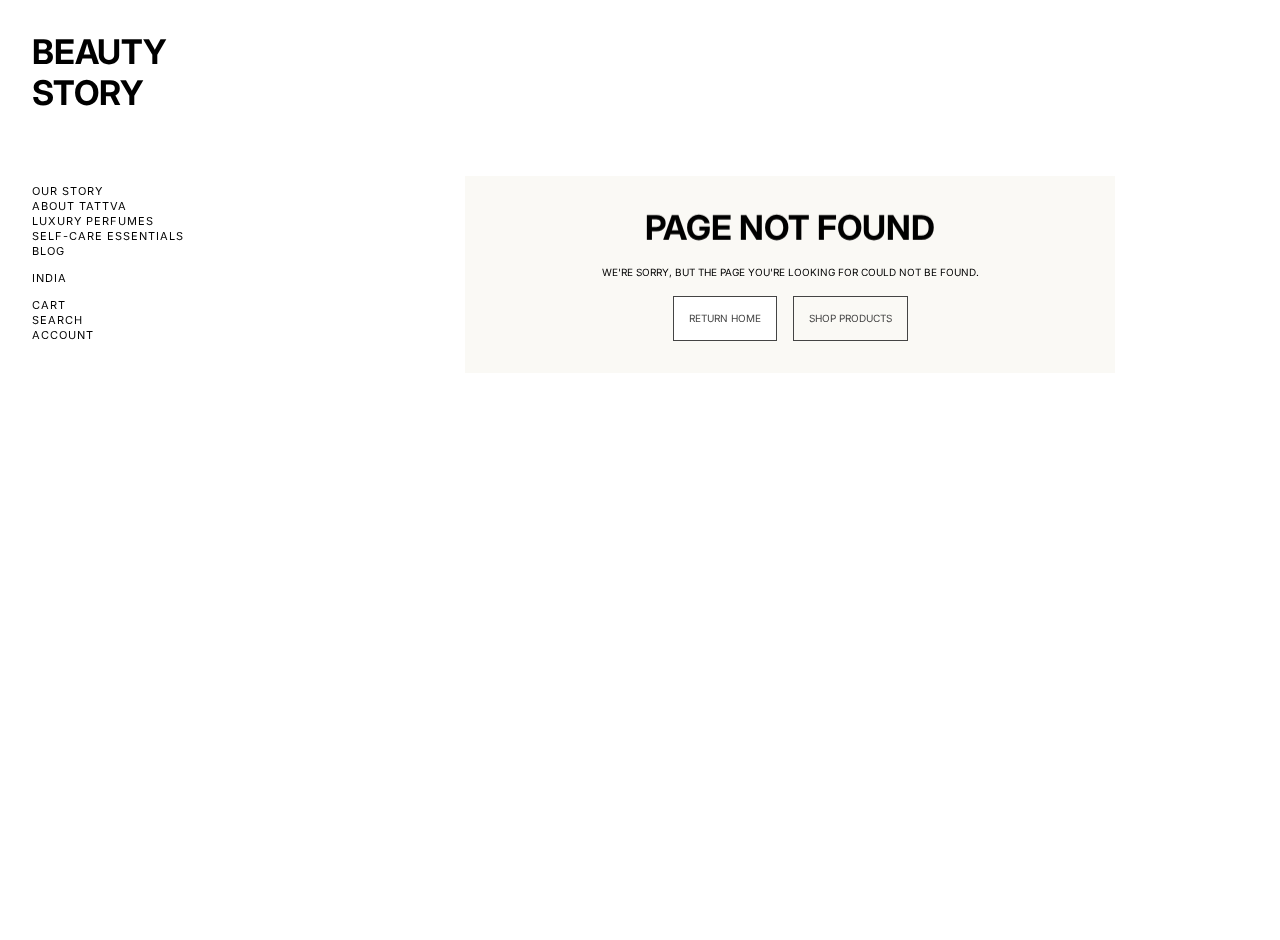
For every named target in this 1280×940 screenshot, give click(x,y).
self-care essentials (108, 236)
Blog (48, 251)
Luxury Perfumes (93, 221)
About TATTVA (79, 206)
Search (57, 320)
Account (63, 335)
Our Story (67, 191)
